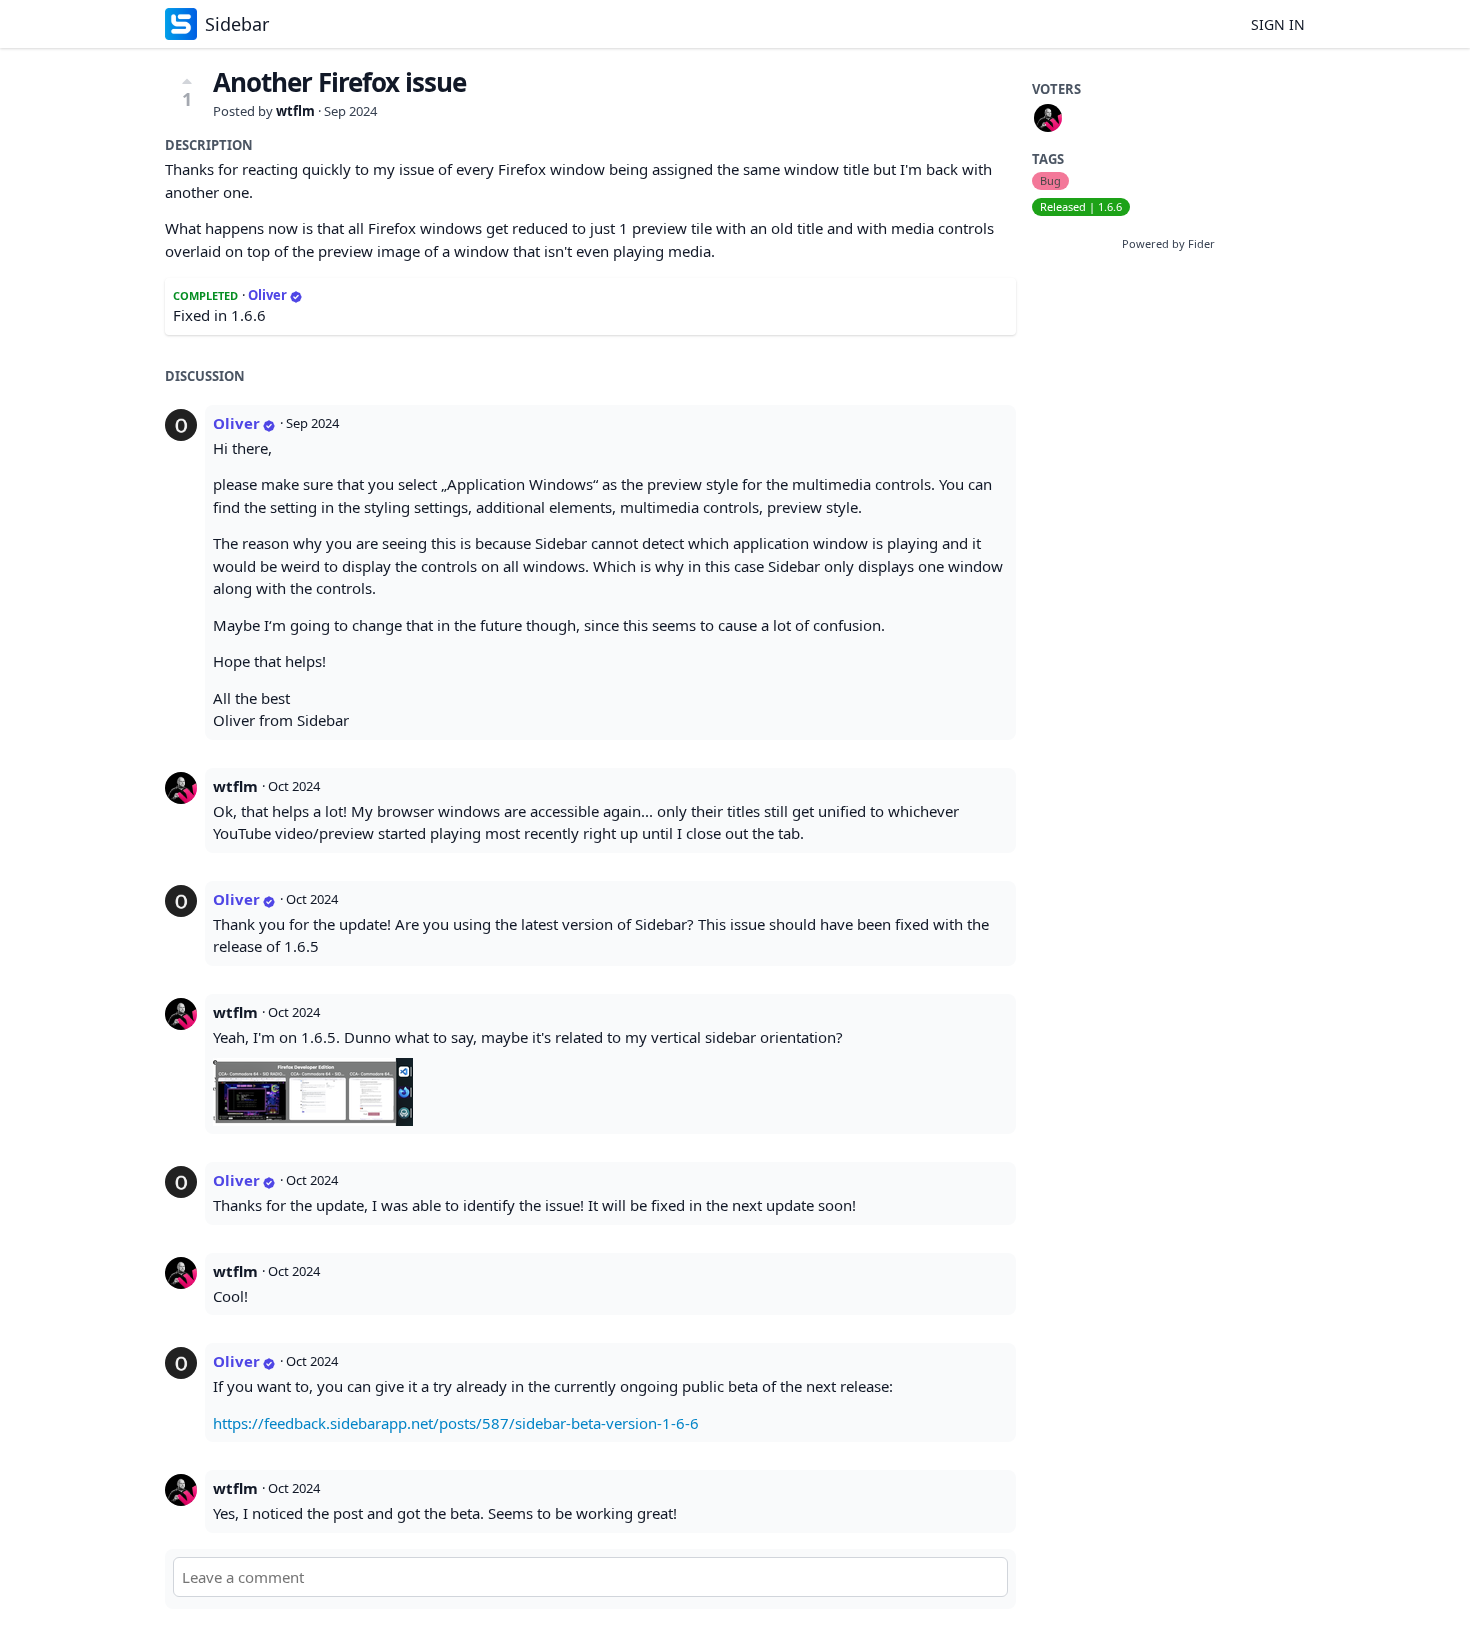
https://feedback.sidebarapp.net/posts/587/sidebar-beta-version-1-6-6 (456, 1423)
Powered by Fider (1168, 243)
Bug (1050, 180)
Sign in (1278, 24)
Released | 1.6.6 (1081, 206)
